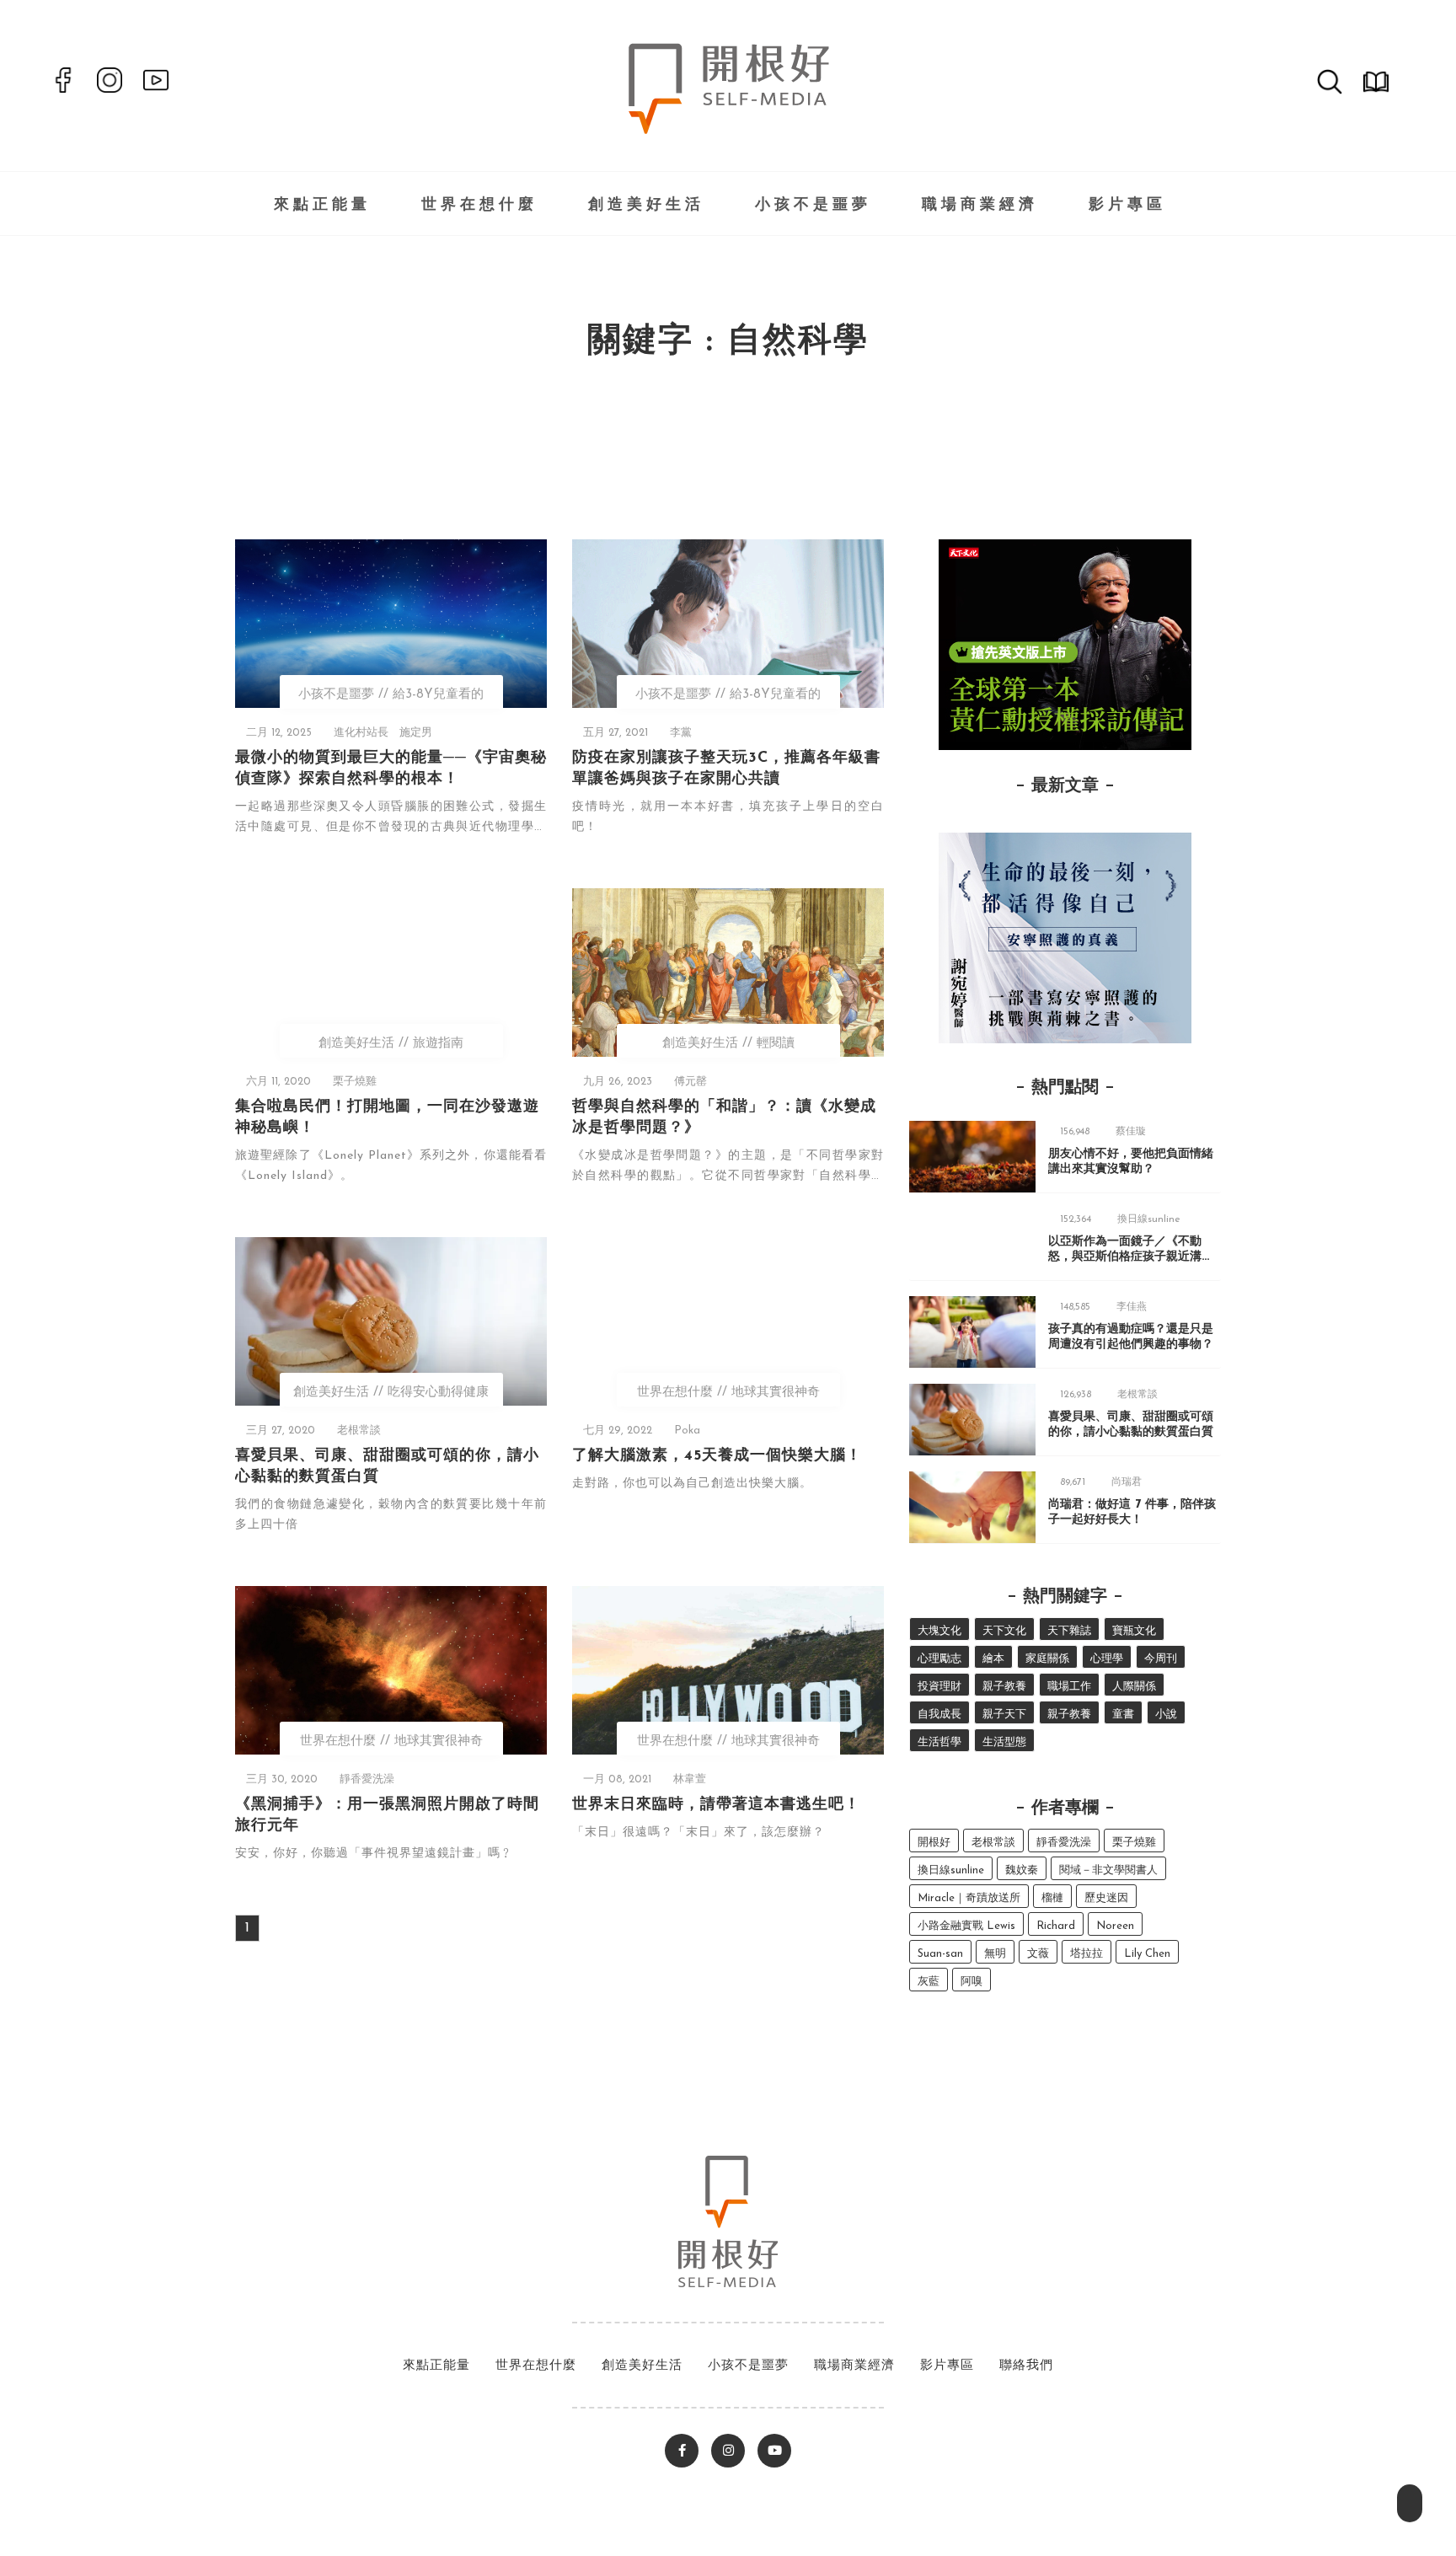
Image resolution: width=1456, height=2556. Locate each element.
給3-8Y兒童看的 (438, 695)
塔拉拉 (1087, 1954)
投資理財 (939, 1687)
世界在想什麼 (479, 206)
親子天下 (1004, 1715)
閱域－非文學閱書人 (1108, 1870)
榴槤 (1052, 1898)
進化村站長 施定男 (383, 733)
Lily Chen (1147, 1954)
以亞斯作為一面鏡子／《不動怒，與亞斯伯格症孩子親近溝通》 (1125, 1257)
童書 (1123, 1715)
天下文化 (1004, 1631)
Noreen (1115, 1926)
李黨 (681, 733)
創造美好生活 (646, 206)
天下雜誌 (1069, 1631)
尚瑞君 (1127, 1482)
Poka (687, 1431)
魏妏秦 (1022, 1870)
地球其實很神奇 (776, 1393)
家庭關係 (1047, 1659)
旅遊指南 (438, 1044)
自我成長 (939, 1715)
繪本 (993, 1659)
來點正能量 (322, 206)
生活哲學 (939, 1742)
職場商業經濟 (980, 206)
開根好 (934, 1843)
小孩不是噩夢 (813, 206)
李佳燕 (1132, 1307)
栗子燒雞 (355, 1082)
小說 (1166, 1715)
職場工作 (1069, 1687)
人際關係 (1134, 1687)
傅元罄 (691, 1082)
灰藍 (929, 1982)
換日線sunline (1149, 1219)
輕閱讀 (776, 1044)
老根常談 (359, 1431)
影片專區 (1127, 206)
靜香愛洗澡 (367, 1779)
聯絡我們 (1026, 2366)
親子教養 (1004, 1687)
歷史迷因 (1106, 1898)
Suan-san (940, 1954)
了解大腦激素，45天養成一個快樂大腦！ (717, 1456)
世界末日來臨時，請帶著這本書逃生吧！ (716, 1805)
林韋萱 (690, 1779)
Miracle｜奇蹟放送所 (969, 1898)
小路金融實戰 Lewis (966, 1926)
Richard (1056, 1926)
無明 (995, 1954)
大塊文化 (939, 1631)
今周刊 (1161, 1659)
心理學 (1107, 1659)
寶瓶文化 (1134, 1631)
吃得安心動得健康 (438, 1393)
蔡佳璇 (1131, 1132)
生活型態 (1004, 1742)
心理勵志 (939, 1659)
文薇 (1038, 1954)
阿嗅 (972, 1982)
